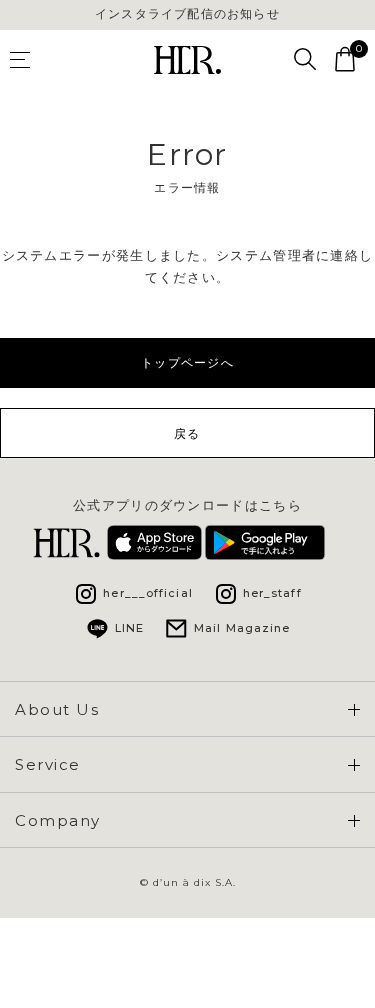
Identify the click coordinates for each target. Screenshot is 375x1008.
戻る (187, 433)
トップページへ (187, 362)
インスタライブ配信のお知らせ (187, 14)
